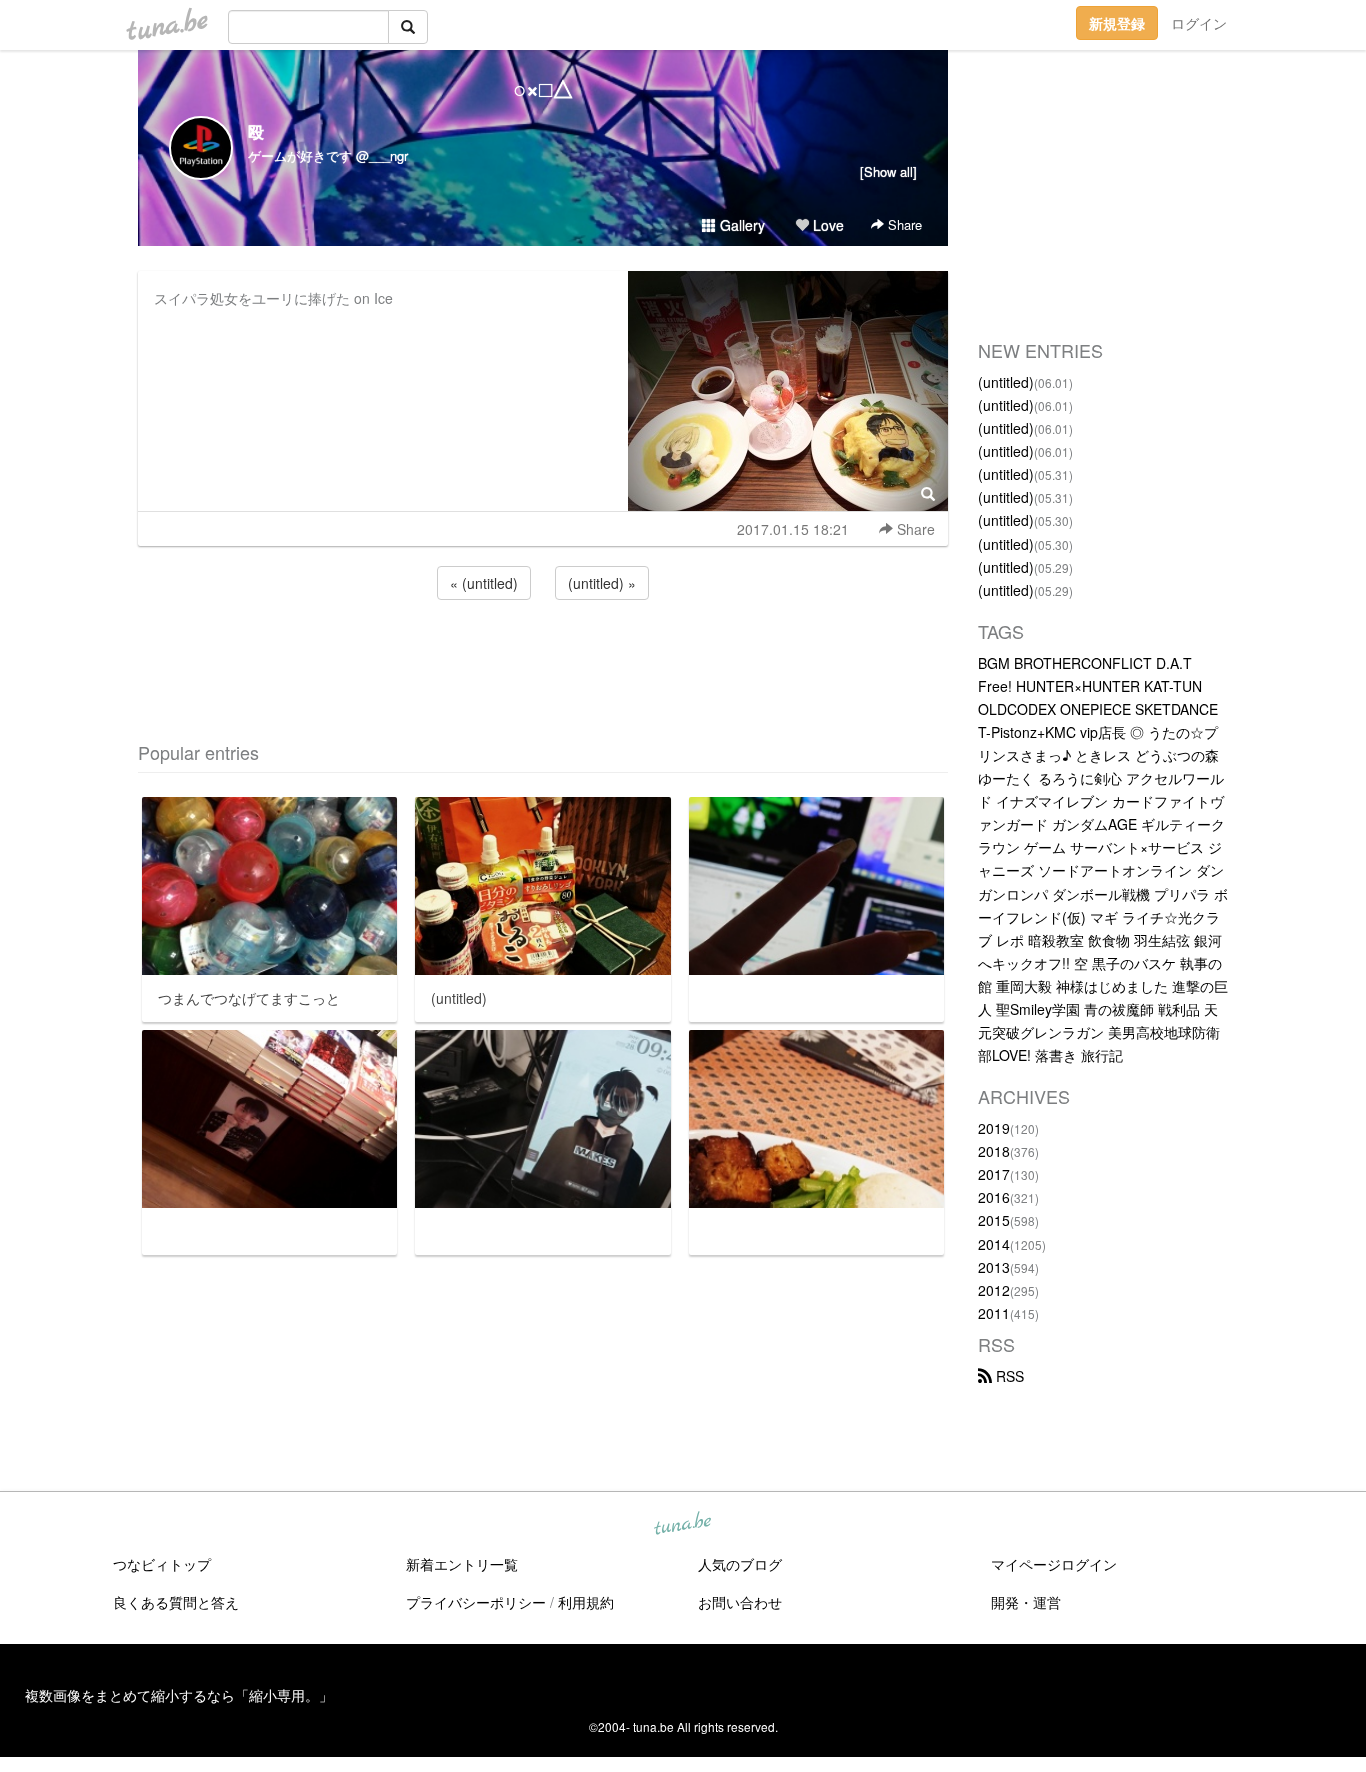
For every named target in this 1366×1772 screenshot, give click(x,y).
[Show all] (888, 171)
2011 (994, 1313)
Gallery (740, 225)
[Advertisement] (543, 658)
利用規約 (586, 1602)
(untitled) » (602, 583)
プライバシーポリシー (476, 1602)
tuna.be (682, 1525)
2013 (994, 1267)
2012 (994, 1290)
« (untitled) (484, 583)
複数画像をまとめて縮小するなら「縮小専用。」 (179, 1695)
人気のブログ (740, 1564)
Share (903, 224)
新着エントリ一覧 (462, 1564)
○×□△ (543, 88)
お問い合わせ (740, 1602)
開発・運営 (1026, 1602)
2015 (994, 1220)
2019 (994, 1128)
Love (826, 225)
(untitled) (1006, 382)
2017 (994, 1174)
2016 (994, 1197)
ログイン (1199, 23)
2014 (994, 1244)
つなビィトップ (162, 1564)
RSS (1008, 1376)
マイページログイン (1054, 1564)
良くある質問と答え (176, 1602)
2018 (994, 1151)
